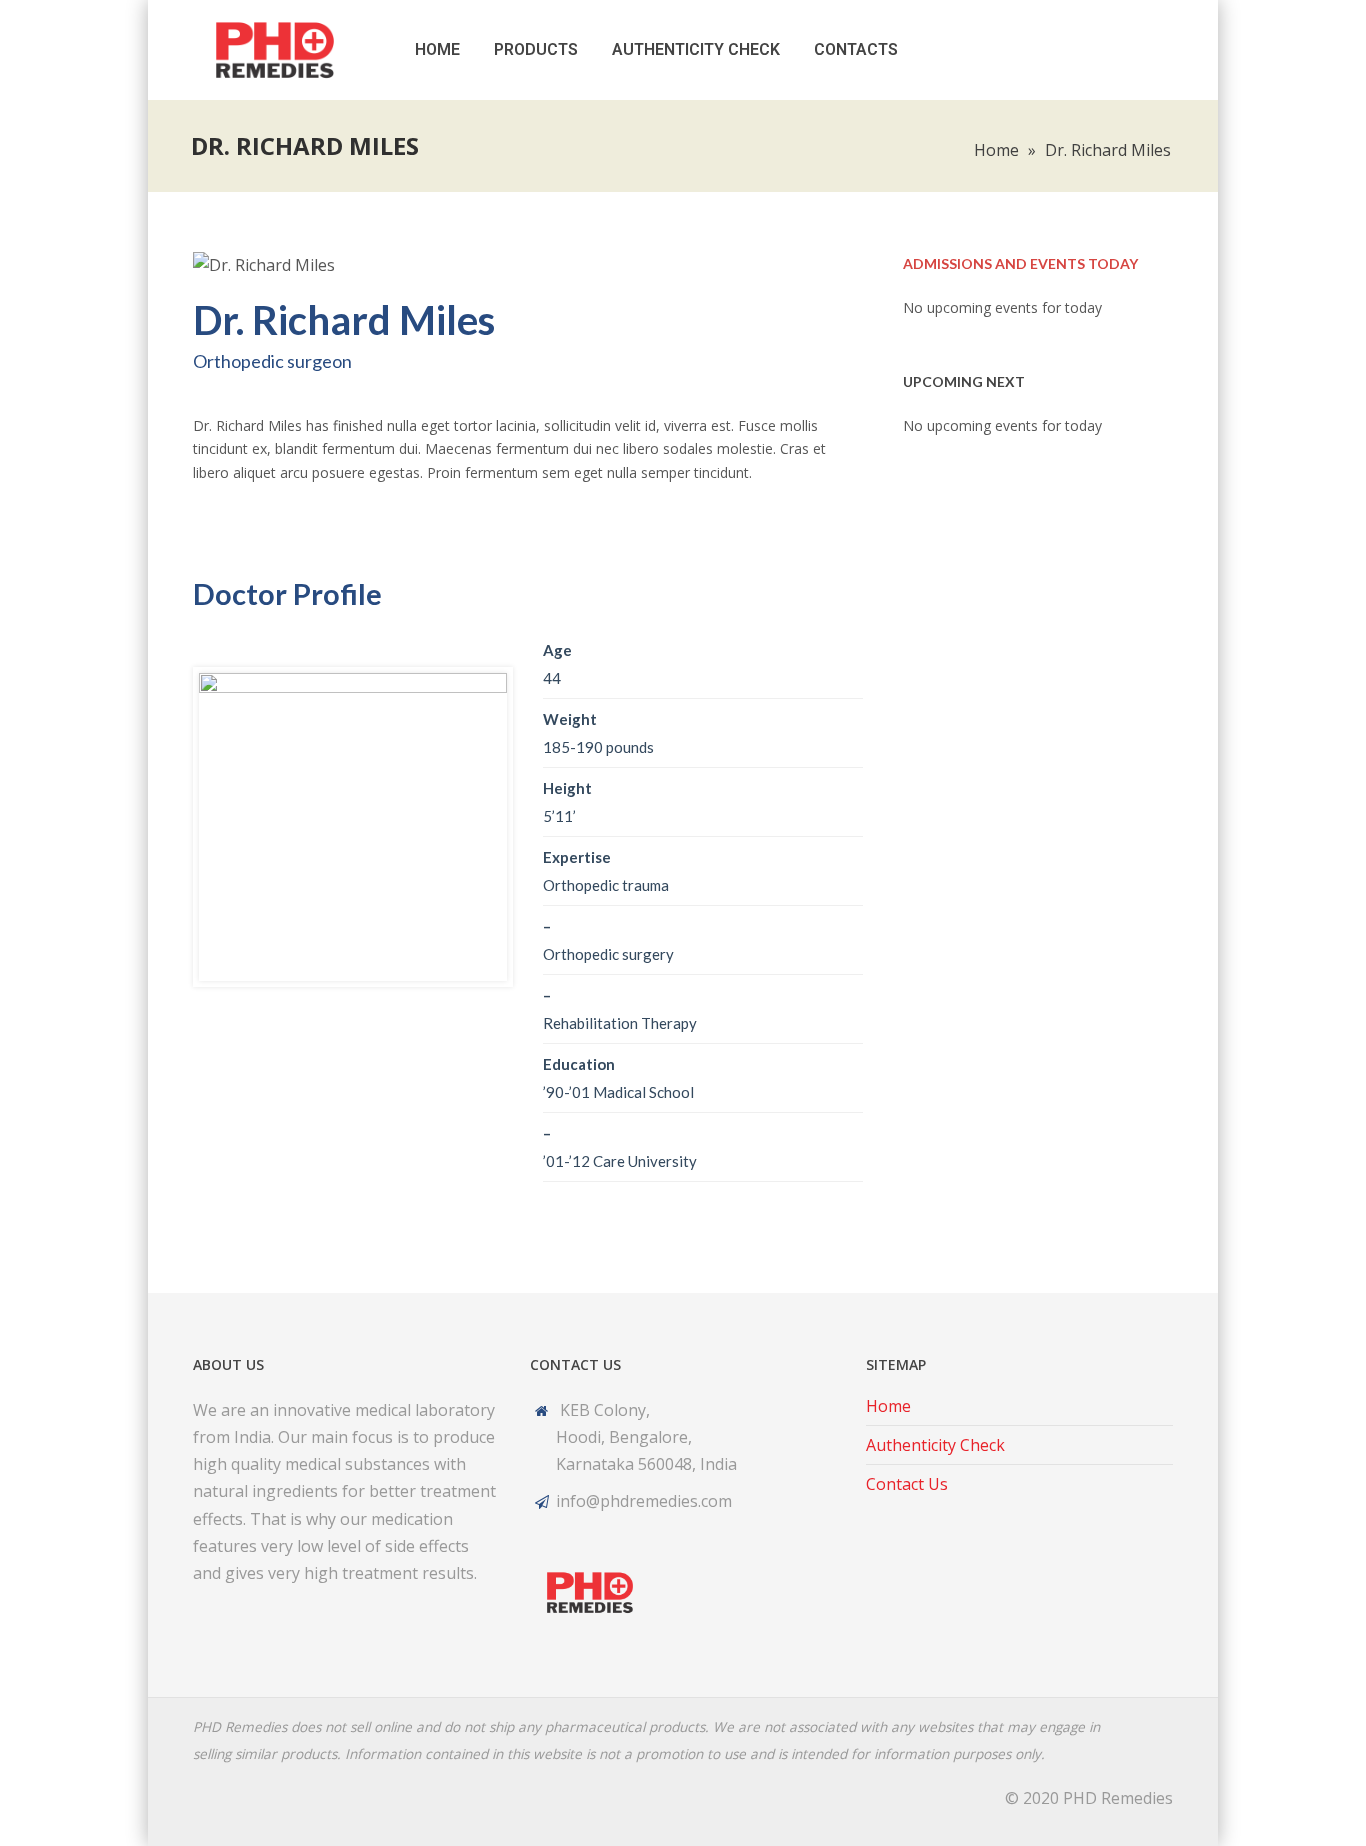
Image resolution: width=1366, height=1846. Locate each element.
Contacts (856, 49)
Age (557, 650)
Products (536, 49)
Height (567, 788)
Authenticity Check (696, 49)
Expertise (577, 857)
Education (579, 1064)
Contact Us (907, 1484)
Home (437, 49)
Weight (570, 719)
